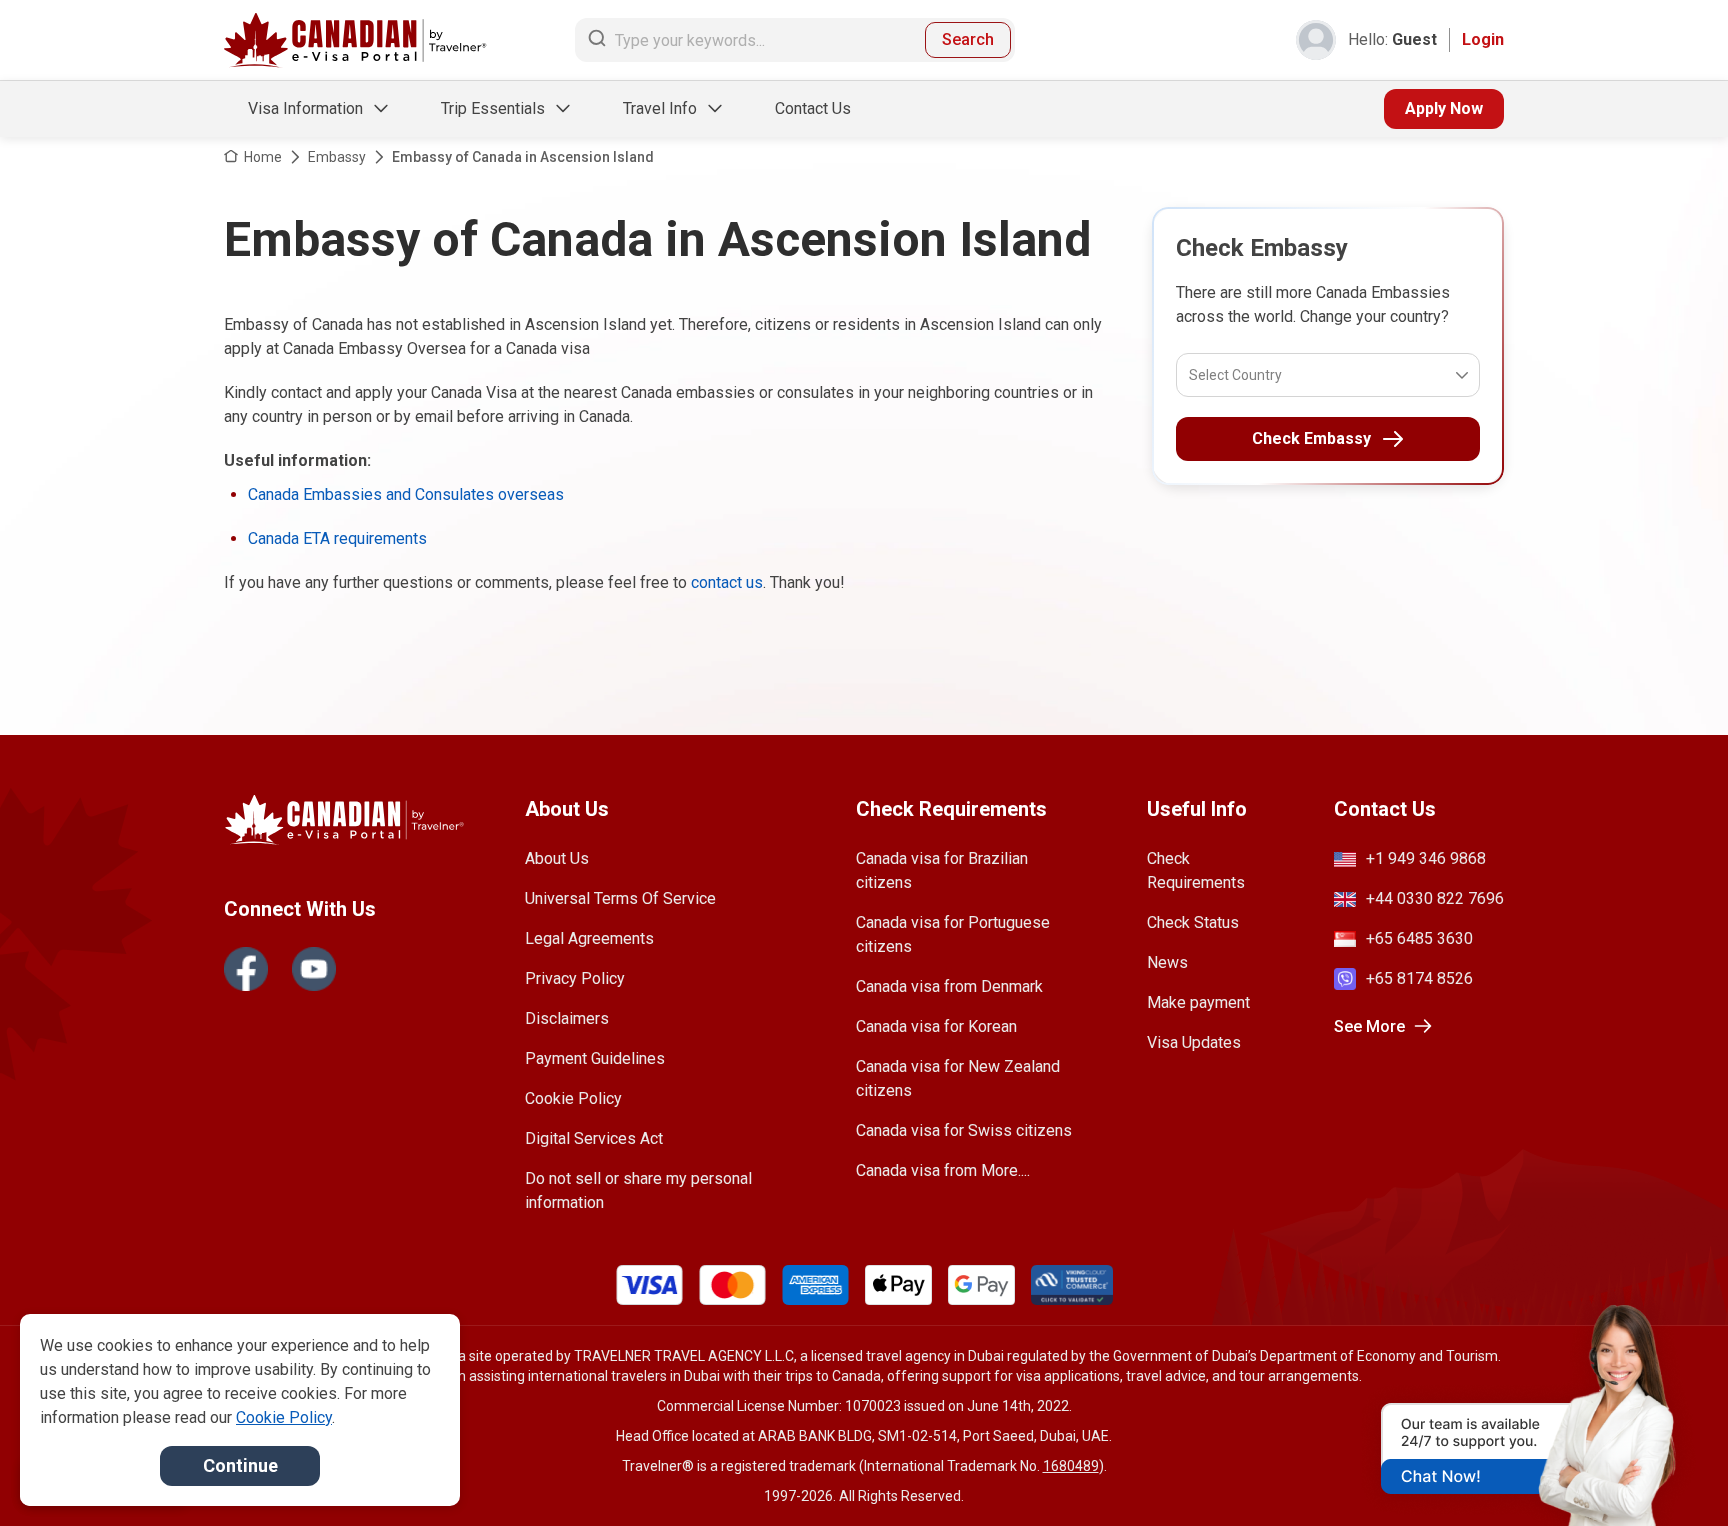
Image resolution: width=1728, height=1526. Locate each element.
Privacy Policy (575, 978)
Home (263, 157)
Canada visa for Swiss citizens (964, 1130)
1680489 (1071, 1466)
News (1167, 962)
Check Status (1193, 922)
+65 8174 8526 (1419, 978)
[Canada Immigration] (355, 40)
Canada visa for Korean (936, 1026)
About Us (557, 858)
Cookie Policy (573, 1098)
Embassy (337, 157)
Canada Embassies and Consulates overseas (406, 494)
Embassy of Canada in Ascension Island (523, 157)
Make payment (1198, 1002)
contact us (727, 582)
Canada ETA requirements (337, 538)
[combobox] (1190, 375)
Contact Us (813, 108)
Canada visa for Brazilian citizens (942, 870)
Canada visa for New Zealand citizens (958, 1078)
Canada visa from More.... (943, 1170)
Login (1483, 39)
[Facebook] (246, 969)
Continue (240, 1465)
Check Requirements (1196, 870)
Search (968, 39)
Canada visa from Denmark (949, 986)
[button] (1670, 1473)
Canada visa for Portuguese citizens (953, 934)
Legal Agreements (589, 938)
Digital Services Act (594, 1138)
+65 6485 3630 (1419, 938)
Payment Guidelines (595, 1058)
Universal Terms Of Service (620, 898)
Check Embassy (1311, 438)
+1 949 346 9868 (1426, 858)
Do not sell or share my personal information (638, 1190)
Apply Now (1444, 108)
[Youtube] (314, 969)
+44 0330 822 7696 (1435, 898)
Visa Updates (1194, 1042)
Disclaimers (567, 1018)
